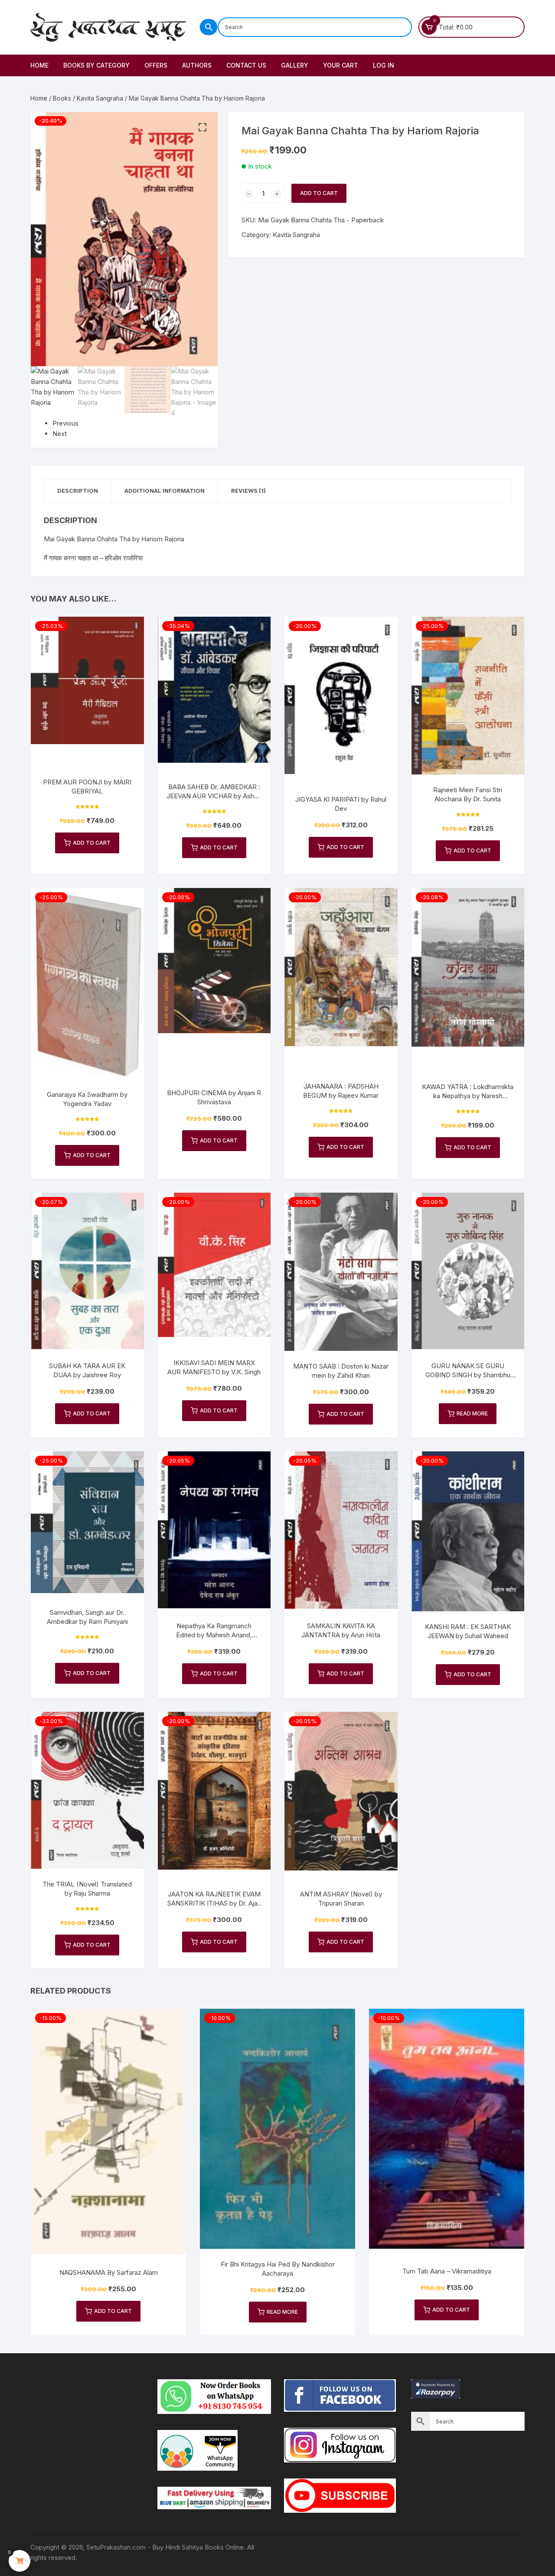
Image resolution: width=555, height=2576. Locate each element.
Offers (156, 65)
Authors (197, 65)
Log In (384, 65)
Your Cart (341, 65)
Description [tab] (78, 491)
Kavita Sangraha (100, 98)
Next (60, 434)
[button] (202, 127)
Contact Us (246, 65)
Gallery (295, 65)
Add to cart (319, 193)
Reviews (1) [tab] (248, 491)
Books (62, 98)
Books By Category (96, 65)
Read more (472, 1413)
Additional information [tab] (165, 491)
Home (39, 65)
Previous (65, 423)
